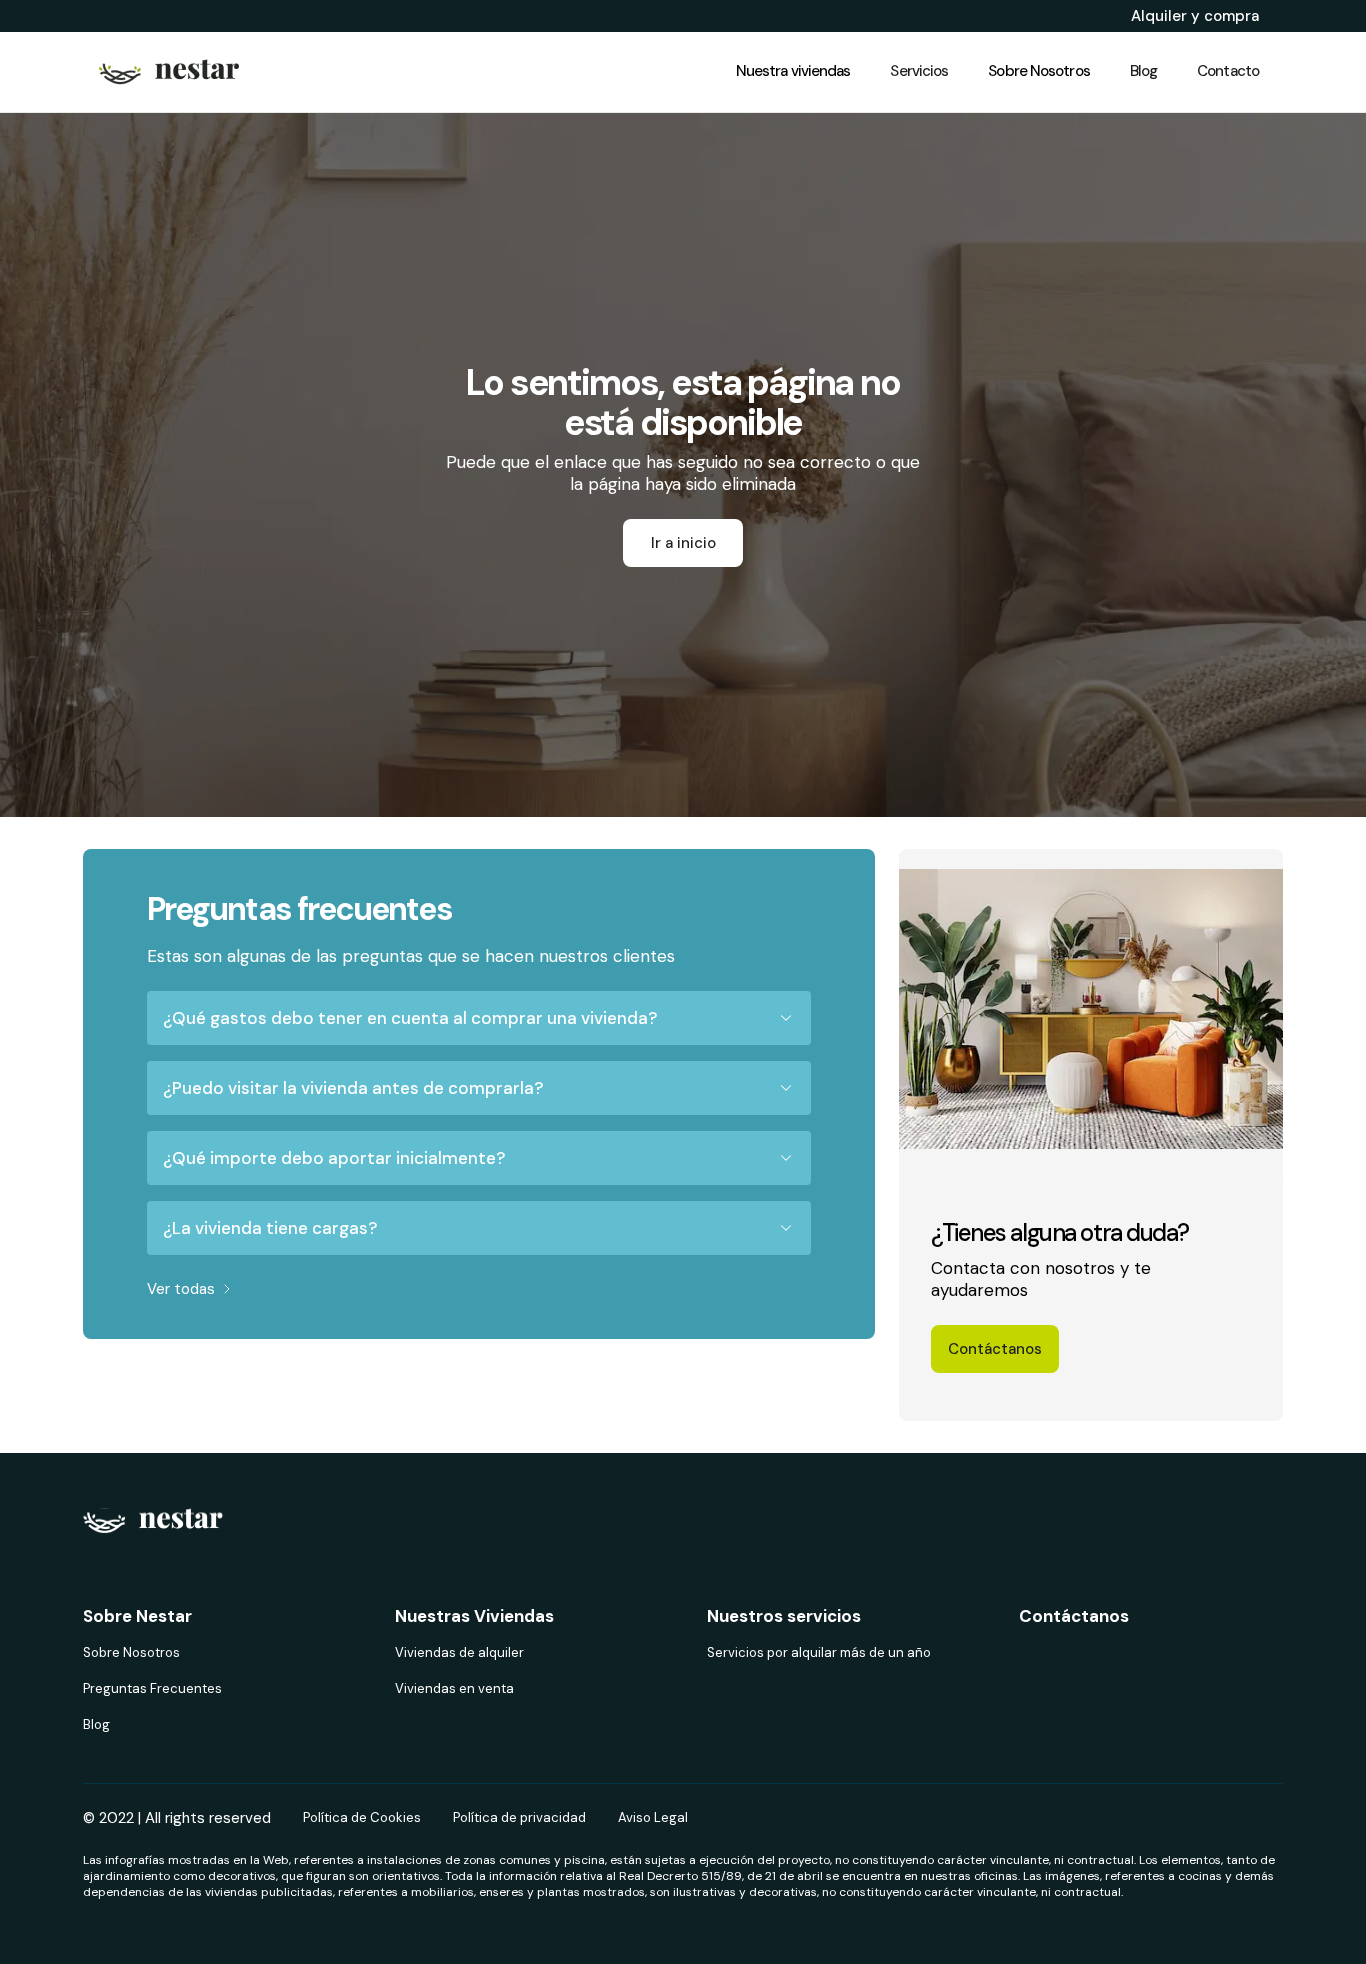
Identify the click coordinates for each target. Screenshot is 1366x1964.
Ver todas (181, 1289)
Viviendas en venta (454, 1688)
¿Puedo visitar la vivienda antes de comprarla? (353, 1088)
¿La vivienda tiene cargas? (270, 1228)
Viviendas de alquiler (459, 1652)
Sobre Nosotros (131, 1652)
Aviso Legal (653, 1817)
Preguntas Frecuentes (152, 1688)
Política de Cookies (362, 1817)
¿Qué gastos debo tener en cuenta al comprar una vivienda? (410, 1018)
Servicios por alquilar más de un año (819, 1652)
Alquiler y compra (1195, 16)
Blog (96, 1724)
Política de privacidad (519, 1817)
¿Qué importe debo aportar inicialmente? (334, 1158)
